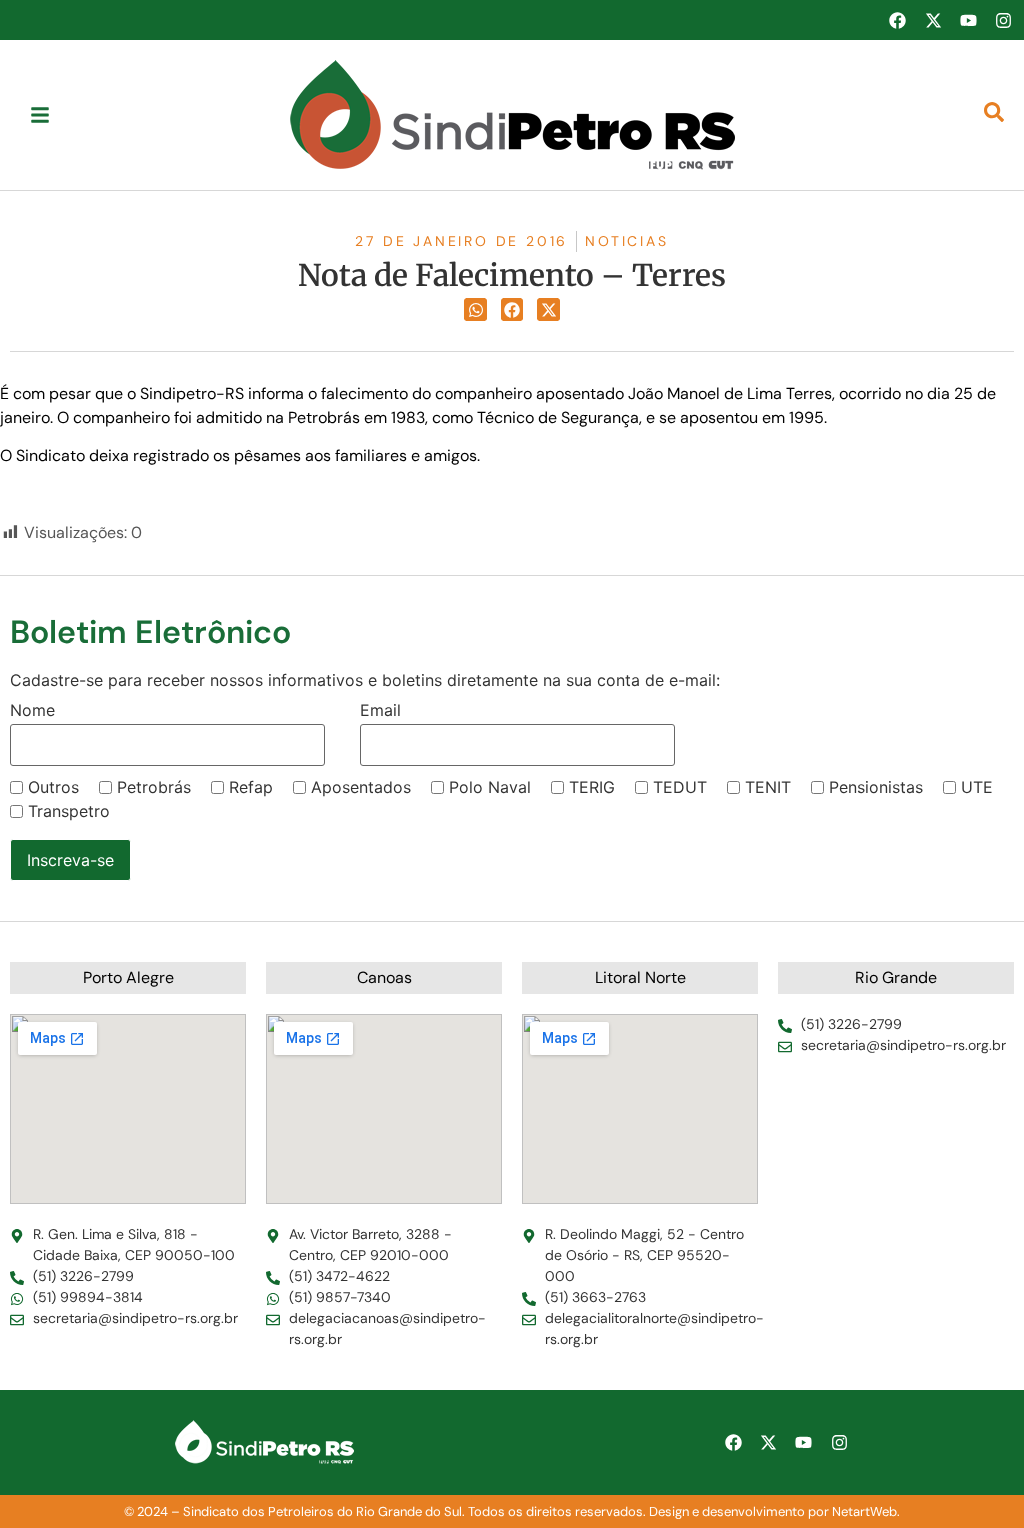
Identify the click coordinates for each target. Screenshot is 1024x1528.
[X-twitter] (933, 20)
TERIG (592, 787)
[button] (475, 309)
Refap (251, 787)
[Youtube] (968, 20)
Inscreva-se (70, 860)
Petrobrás (154, 787)
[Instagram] (1004, 20)
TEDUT (680, 787)
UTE (977, 787)
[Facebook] (897, 20)
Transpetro (69, 811)
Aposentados (361, 787)
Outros (53, 787)
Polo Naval (490, 787)
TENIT (768, 787)
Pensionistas (876, 787)
